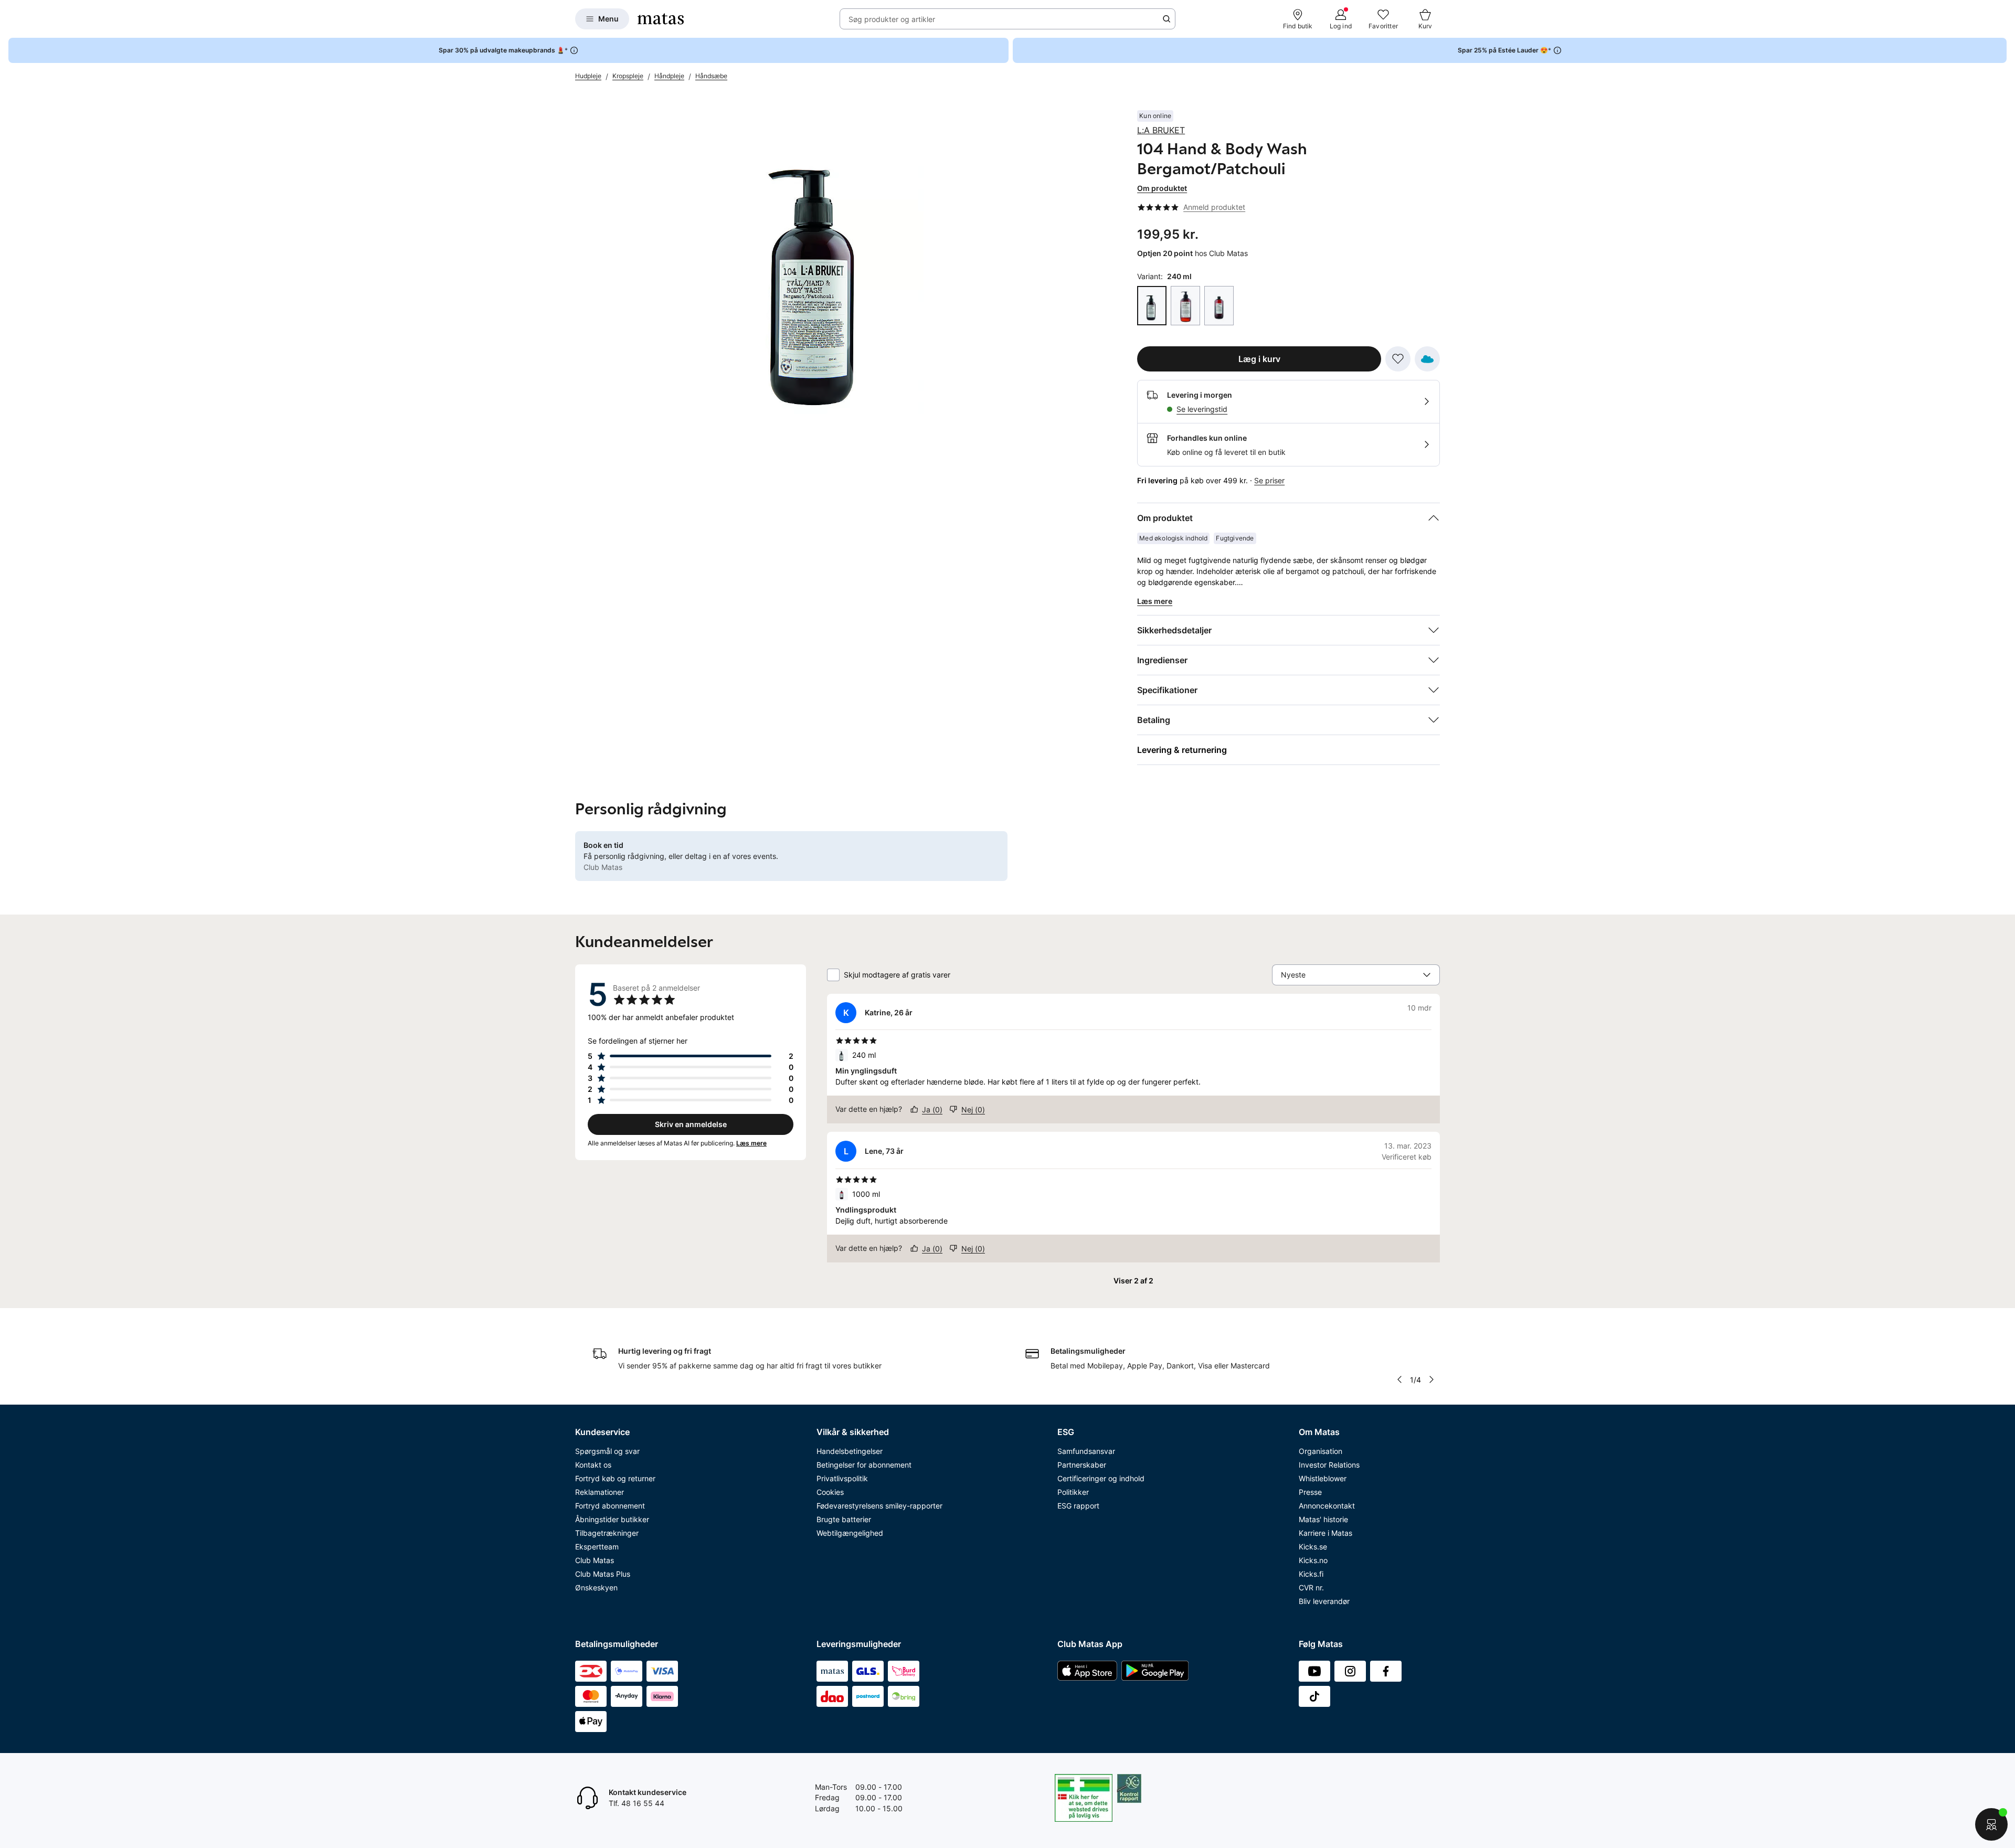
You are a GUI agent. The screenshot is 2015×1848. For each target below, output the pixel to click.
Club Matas (595, 1560)
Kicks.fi (1311, 1574)
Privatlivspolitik (842, 1478)
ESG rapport (1078, 1506)
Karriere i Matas (1325, 1533)
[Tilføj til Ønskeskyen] (1427, 359)
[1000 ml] (1219, 306)
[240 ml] (1152, 306)
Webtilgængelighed (850, 1533)
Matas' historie (1323, 1519)
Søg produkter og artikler (892, 19)
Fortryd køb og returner (615, 1478)
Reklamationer (600, 1492)
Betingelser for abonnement (864, 1465)
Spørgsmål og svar (607, 1451)
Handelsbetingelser (850, 1451)
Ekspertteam (597, 1547)
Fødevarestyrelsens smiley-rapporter (879, 1506)
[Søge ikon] (1166, 19)
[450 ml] (1185, 306)
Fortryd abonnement (610, 1506)
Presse (1310, 1492)
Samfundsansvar (1086, 1451)
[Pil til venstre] (1399, 1379)
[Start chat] (1991, 1824)
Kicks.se (1313, 1547)
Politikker (1073, 1492)
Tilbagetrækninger (607, 1533)
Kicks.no (1313, 1560)
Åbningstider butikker (612, 1519)
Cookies (830, 1492)
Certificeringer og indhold (1101, 1478)
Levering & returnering (1182, 750)
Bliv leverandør (1324, 1601)
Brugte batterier (844, 1519)
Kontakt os (593, 1465)
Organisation (1321, 1451)
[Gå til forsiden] (661, 19)
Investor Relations (1329, 1465)
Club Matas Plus (603, 1574)
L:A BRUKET (1161, 130)
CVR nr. (1311, 1587)
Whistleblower (1323, 1478)
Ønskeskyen (596, 1587)
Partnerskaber (1082, 1465)
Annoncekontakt (1327, 1506)
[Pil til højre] (1431, 1379)
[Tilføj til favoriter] (1398, 359)
